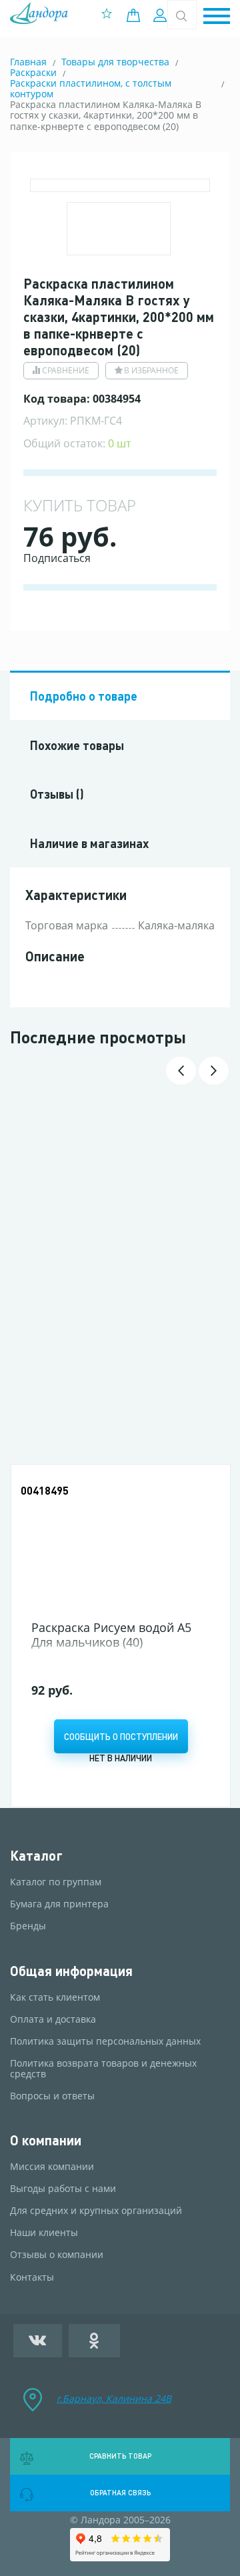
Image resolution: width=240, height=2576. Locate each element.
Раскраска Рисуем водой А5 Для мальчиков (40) (111, 1635)
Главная (28, 62)
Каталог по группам (56, 1882)
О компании (46, 2140)
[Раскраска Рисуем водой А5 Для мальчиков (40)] (121, 1544)
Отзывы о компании (57, 2255)
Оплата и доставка (53, 2019)
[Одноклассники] (95, 2341)
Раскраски (33, 72)
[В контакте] (38, 2341)
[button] (217, 17)
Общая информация (71, 1971)
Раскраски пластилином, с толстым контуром (91, 88)
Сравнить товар (120, 2456)
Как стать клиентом (55, 1997)
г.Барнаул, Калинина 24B (114, 2398)
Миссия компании (52, 2167)
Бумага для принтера (59, 1904)
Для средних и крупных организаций (96, 2211)
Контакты (32, 2277)
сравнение (66, 370)
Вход (162, 15)
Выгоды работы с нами (63, 2189)
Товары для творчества (115, 62)
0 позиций (137, 15)
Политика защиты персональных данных (105, 2041)
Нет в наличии (121, 1758)
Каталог (36, 1856)
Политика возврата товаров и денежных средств (103, 2069)
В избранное (151, 370)
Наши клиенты (44, 2233)
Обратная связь (120, 2493)
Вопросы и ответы (52, 2096)
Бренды (28, 1926)
